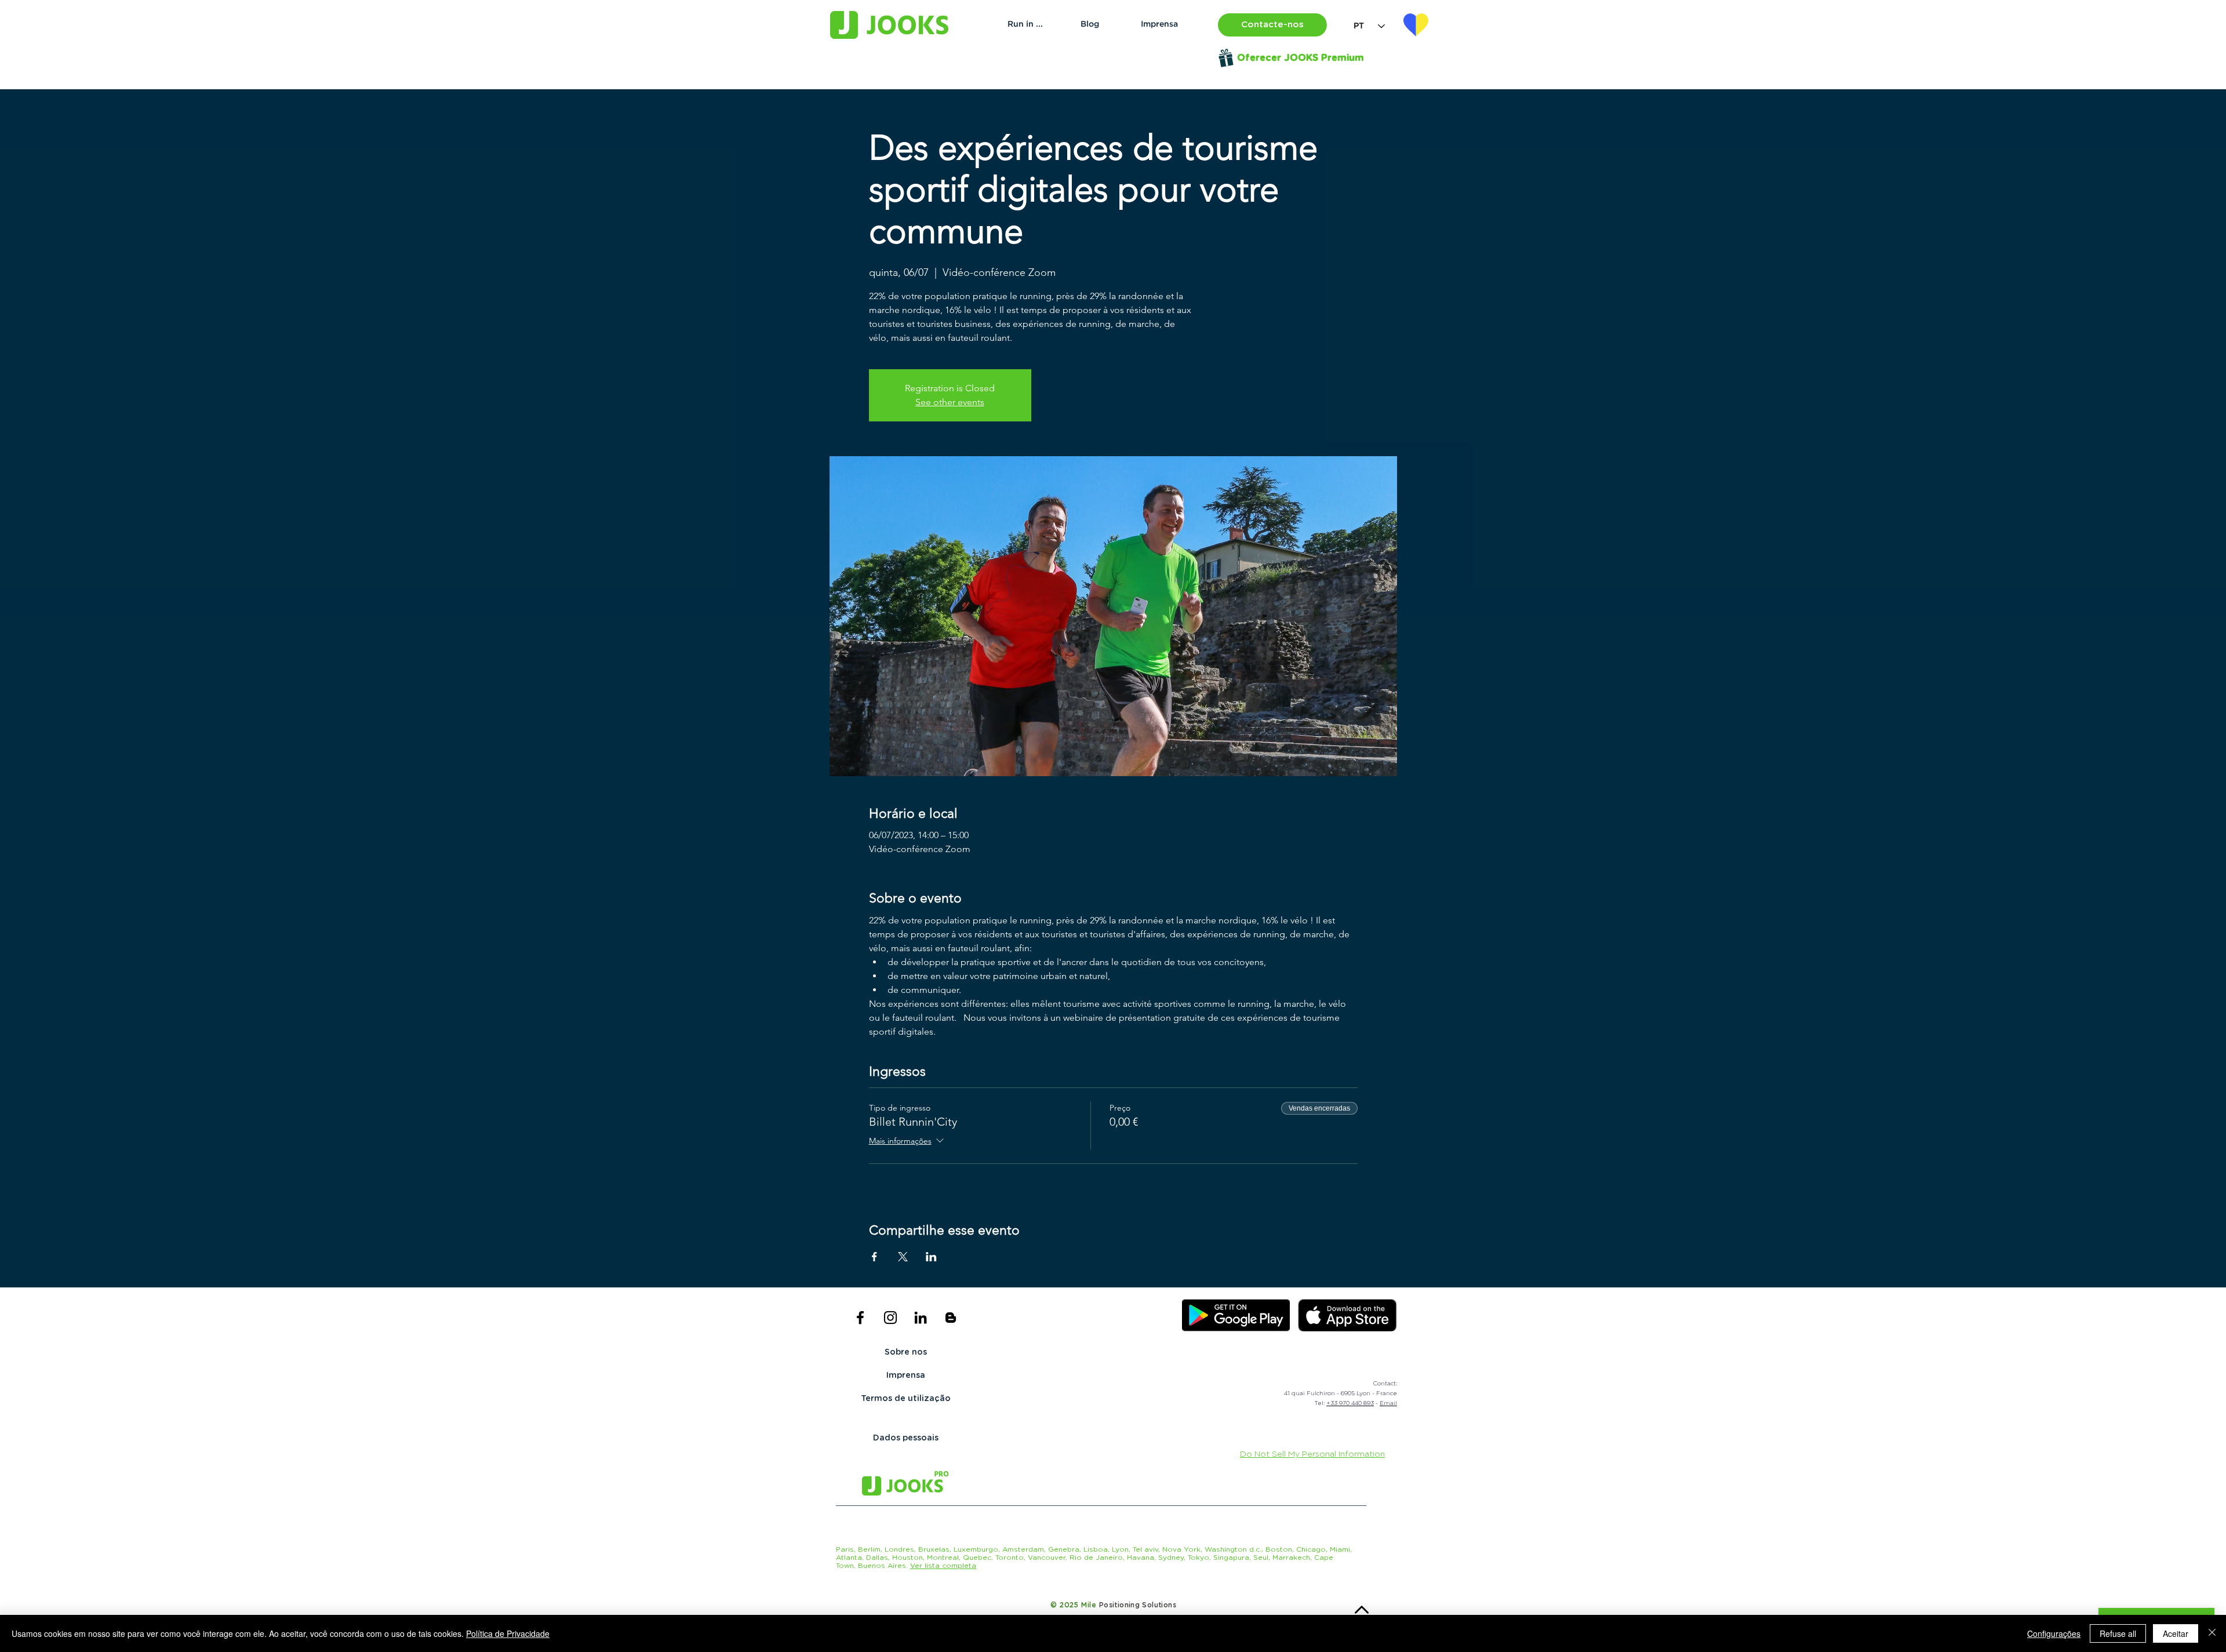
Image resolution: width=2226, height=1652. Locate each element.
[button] (1272, 25)
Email (1388, 1403)
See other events (950, 402)
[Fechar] (2212, 1633)
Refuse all (2118, 1633)
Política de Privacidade (508, 1633)
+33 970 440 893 (1350, 1403)
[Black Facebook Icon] (860, 1318)
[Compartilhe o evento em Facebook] (874, 1257)
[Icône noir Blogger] (951, 1318)
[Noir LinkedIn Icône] (921, 1318)
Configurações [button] (2054, 1633)
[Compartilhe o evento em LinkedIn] (931, 1257)
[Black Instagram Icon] (890, 1318)
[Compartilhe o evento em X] (903, 1257)
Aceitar (2176, 1633)
